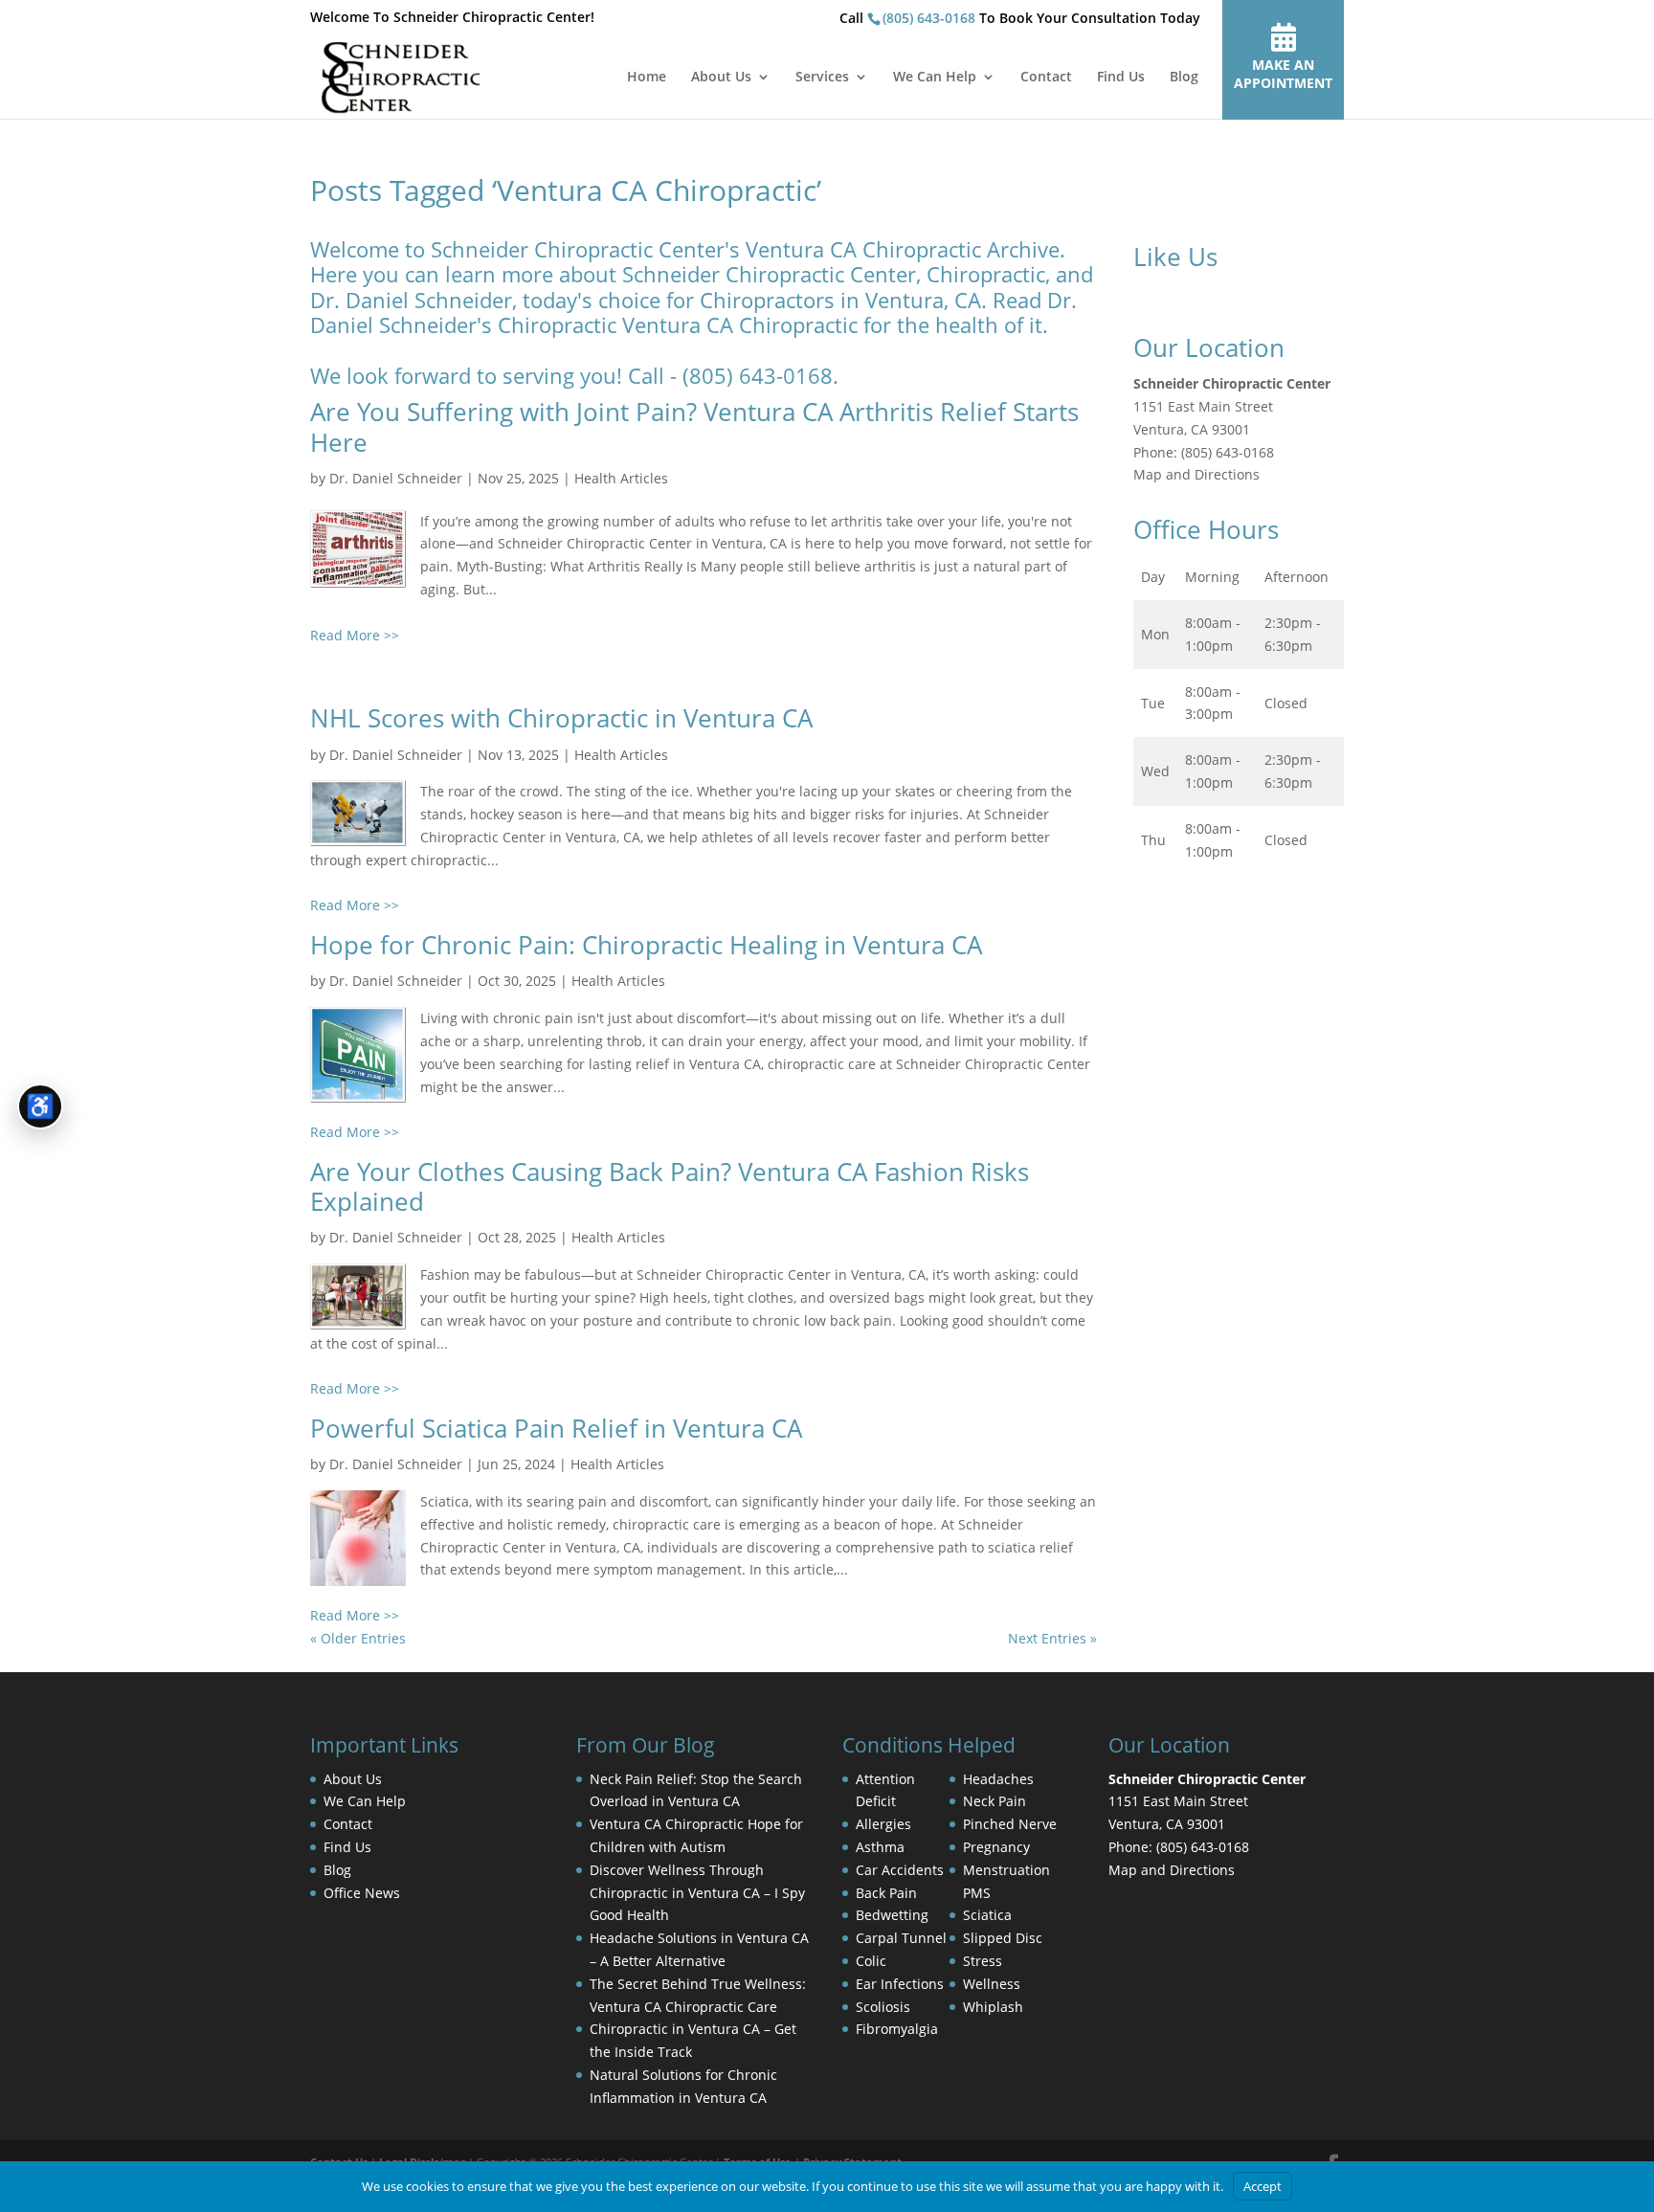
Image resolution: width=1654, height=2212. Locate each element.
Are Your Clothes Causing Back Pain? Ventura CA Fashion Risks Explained (670, 1186)
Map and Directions (1196, 474)
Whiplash (993, 2007)
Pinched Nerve (1010, 1824)
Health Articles (621, 478)
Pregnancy (996, 1847)
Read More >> (355, 635)
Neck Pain (995, 1801)
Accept (1263, 2186)
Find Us (1121, 78)
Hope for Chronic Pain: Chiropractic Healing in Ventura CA (646, 945)
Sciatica (987, 1915)
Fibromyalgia (897, 2029)
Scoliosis (883, 2007)
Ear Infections (900, 1984)
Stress (983, 1961)
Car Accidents (900, 1870)
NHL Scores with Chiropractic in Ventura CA (561, 718)
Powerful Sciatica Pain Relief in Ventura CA (556, 1428)
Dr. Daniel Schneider (396, 478)
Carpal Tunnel (901, 1938)
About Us (721, 78)
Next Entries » (1052, 1638)
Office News (362, 1893)
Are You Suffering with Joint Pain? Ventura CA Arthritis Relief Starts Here (694, 426)
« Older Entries (358, 1638)
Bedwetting (892, 1915)
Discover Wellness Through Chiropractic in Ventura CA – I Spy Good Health (697, 1893)
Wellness (992, 1984)
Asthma (880, 1847)
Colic (871, 1961)
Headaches (998, 1779)
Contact (1046, 78)
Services (822, 78)
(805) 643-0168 (929, 18)
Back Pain (886, 1893)
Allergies (883, 1824)
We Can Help (935, 78)
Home (647, 78)
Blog (1184, 78)
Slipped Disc (1003, 1938)
